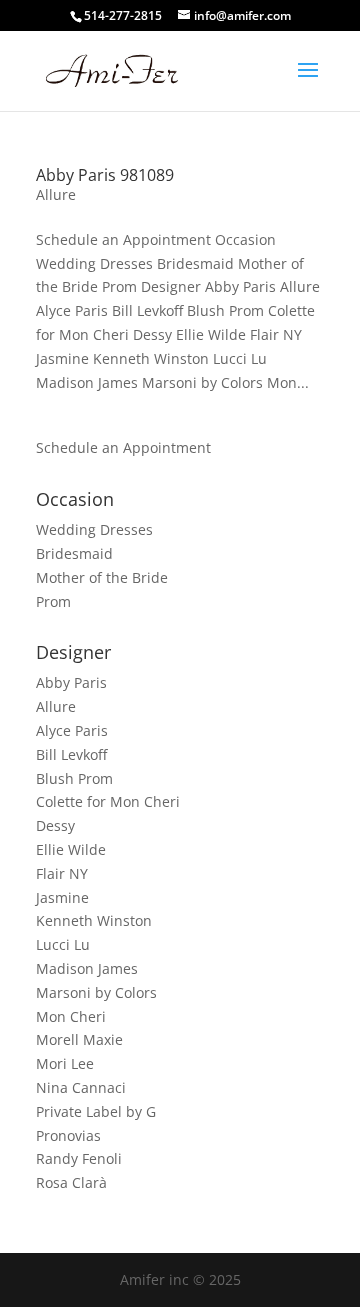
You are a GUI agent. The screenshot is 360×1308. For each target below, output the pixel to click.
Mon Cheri (71, 1016)
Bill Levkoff (71, 754)
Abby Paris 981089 (105, 175)
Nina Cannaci (81, 1087)
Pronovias (68, 1135)
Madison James (87, 968)
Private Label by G (96, 1111)
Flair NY (62, 873)
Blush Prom (74, 778)
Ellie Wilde (71, 849)
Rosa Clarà (71, 1182)
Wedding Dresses (94, 529)
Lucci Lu (63, 944)
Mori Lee (65, 1063)
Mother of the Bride (102, 577)
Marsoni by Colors (96, 992)
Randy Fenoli (79, 1158)
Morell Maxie (79, 1039)
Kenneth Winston (94, 920)
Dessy (55, 825)
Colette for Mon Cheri (108, 801)
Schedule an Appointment (123, 447)
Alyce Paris (72, 730)
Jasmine (62, 897)
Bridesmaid (74, 553)
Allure (56, 194)
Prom (53, 601)
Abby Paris (71, 682)
